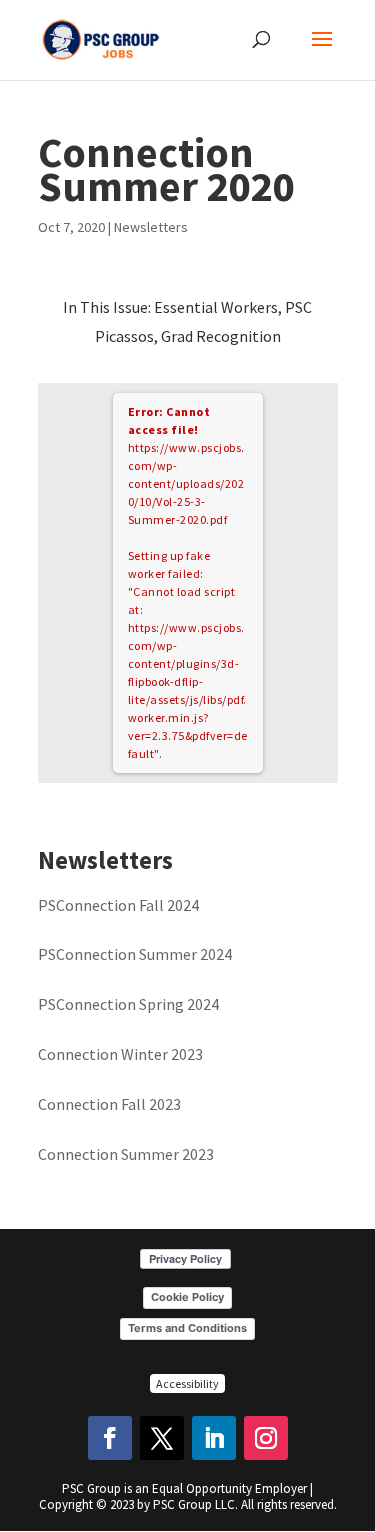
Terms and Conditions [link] (187, 1328)
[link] (101, 38)
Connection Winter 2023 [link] (120, 1054)
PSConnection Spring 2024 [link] (128, 1004)
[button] (322, 52)
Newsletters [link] (151, 227)
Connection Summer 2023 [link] (126, 1154)
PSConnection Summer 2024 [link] (135, 954)
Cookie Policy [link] (187, 1297)
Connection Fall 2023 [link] (109, 1104)
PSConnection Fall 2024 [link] (118, 905)
